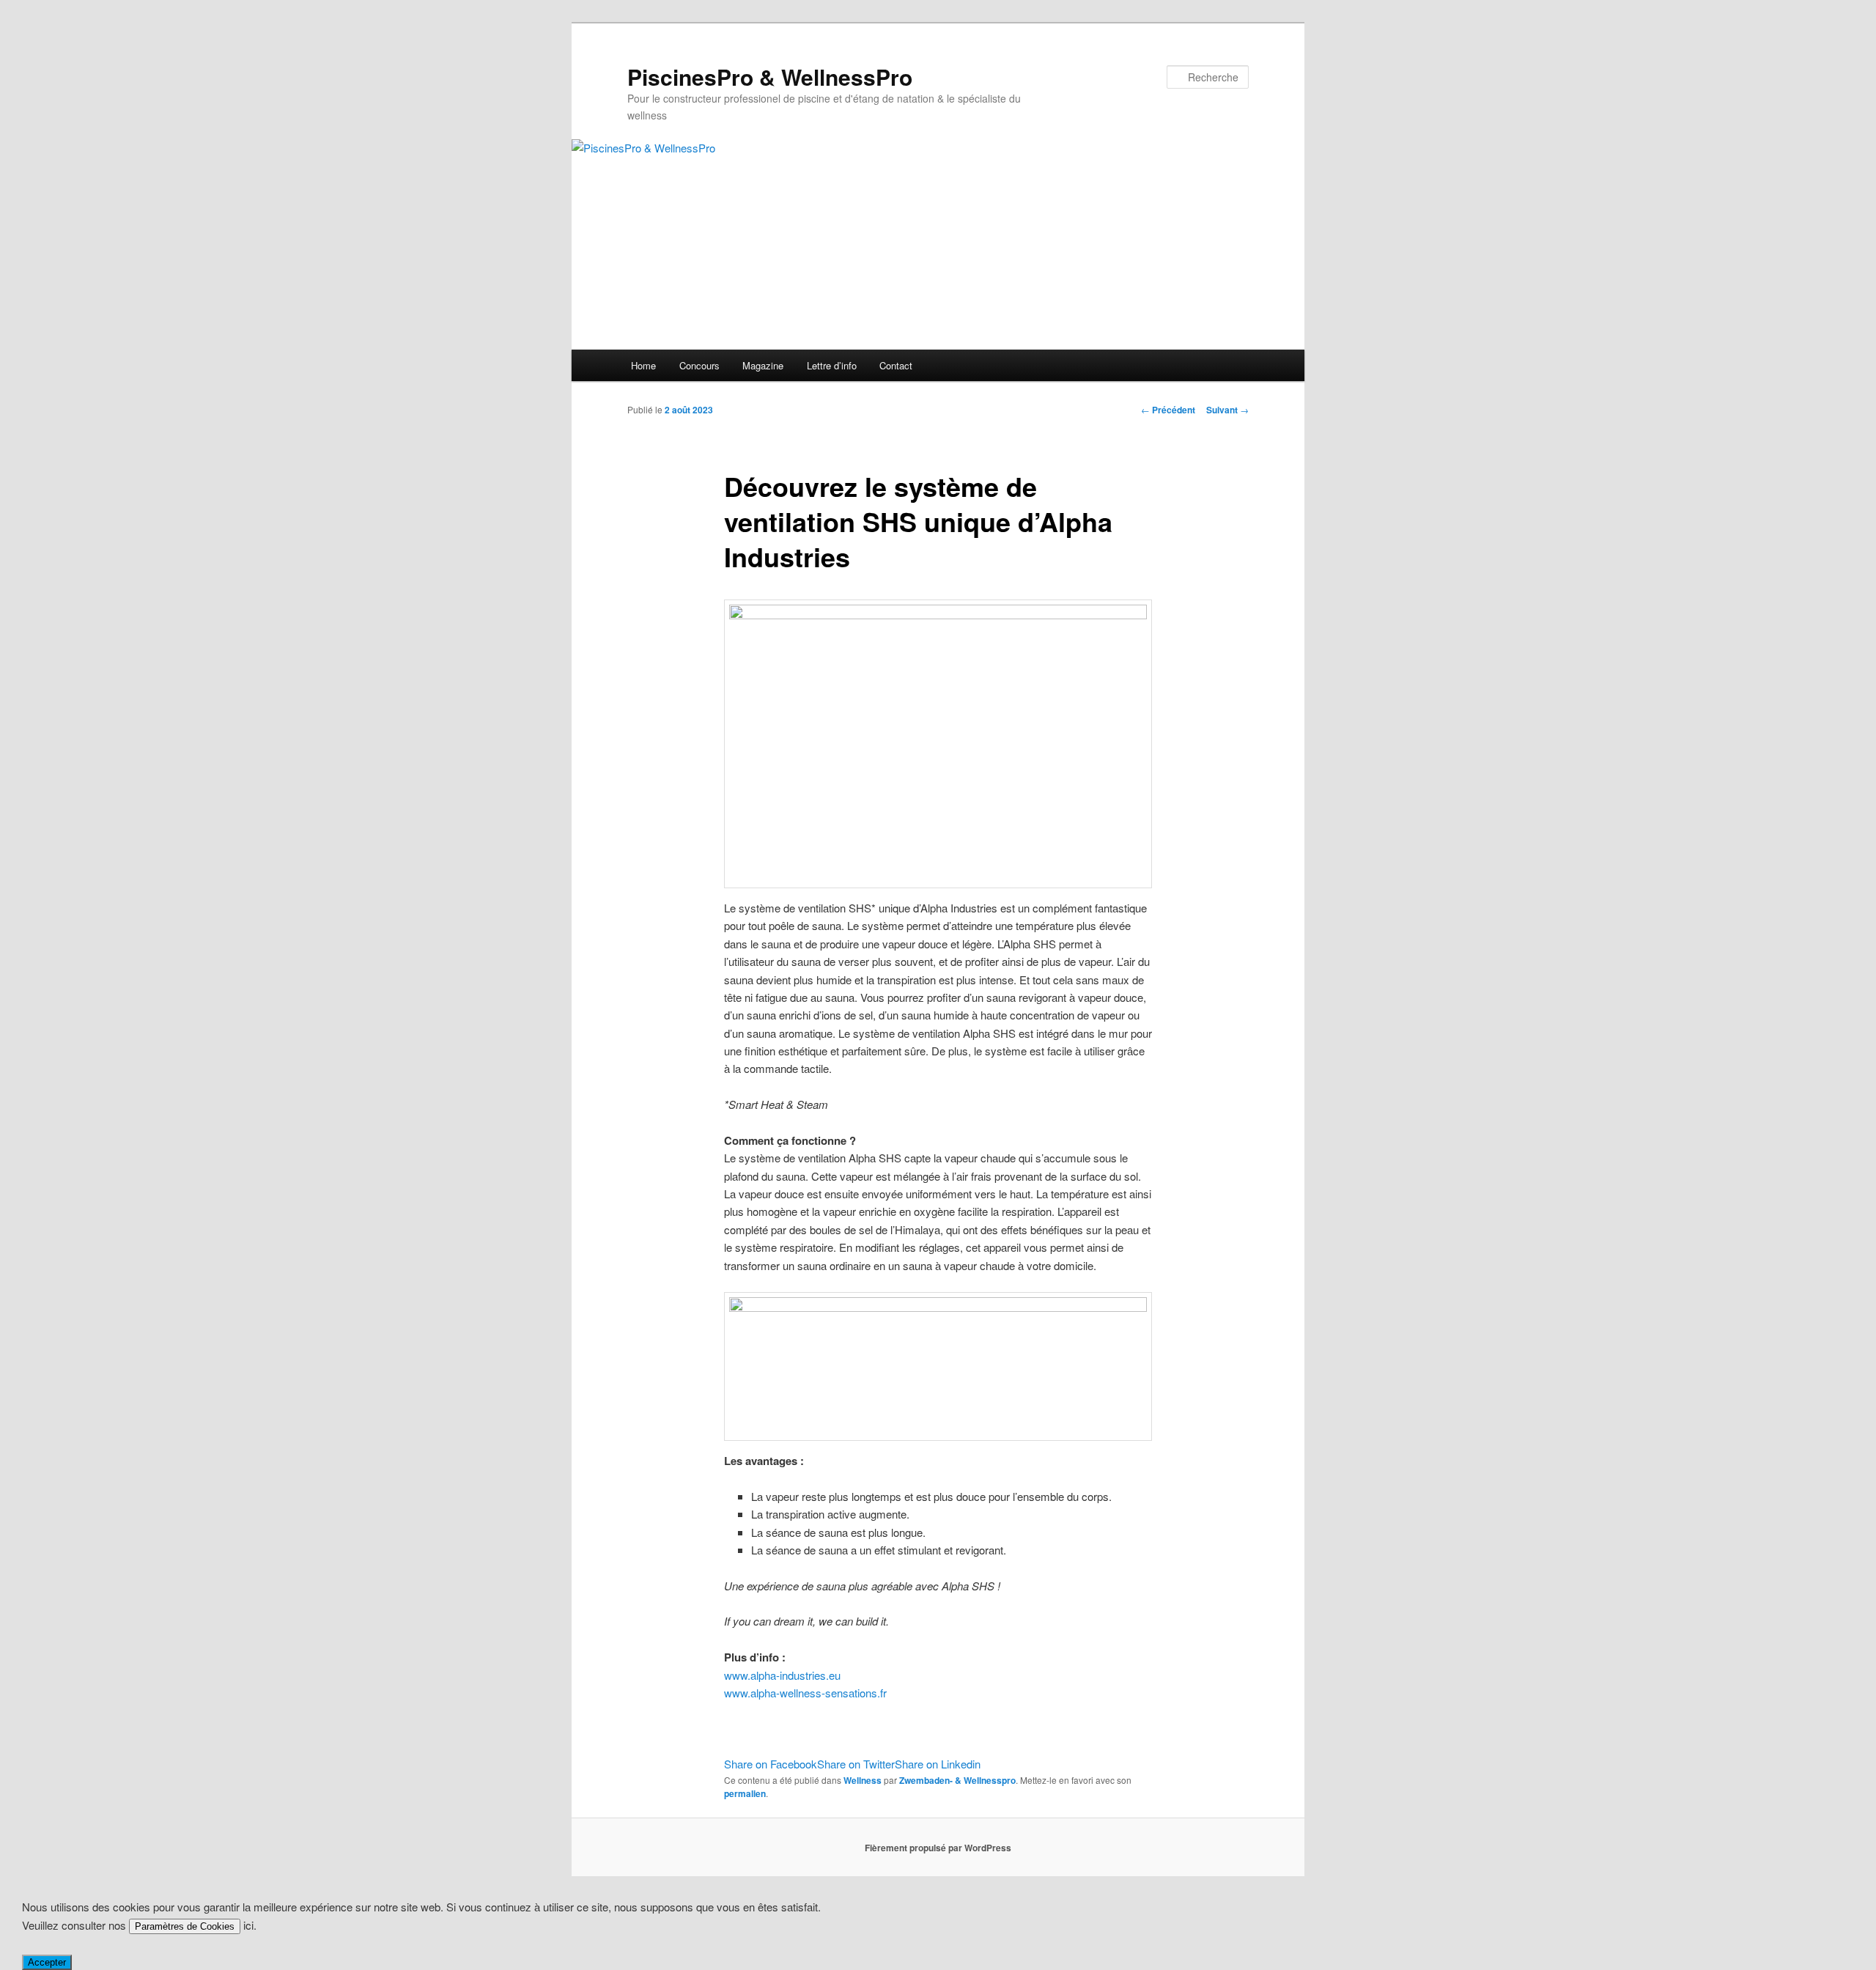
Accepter (47, 1962)
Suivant (1227, 410)
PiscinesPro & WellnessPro (770, 77)
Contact (896, 365)
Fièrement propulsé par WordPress (938, 1848)
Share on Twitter (856, 1764)
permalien (745, 1793)
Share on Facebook (771, 1764)
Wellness (863, 1780)
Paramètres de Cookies (185, 1926)
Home (643, 365)
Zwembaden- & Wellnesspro (957, 1780)
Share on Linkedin (938, 1764)
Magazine (763, 365)
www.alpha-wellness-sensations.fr (805, 1693)
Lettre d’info (832, 365)
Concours (699, 365)
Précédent (1168, 410)
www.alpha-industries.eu (782, 1675)
